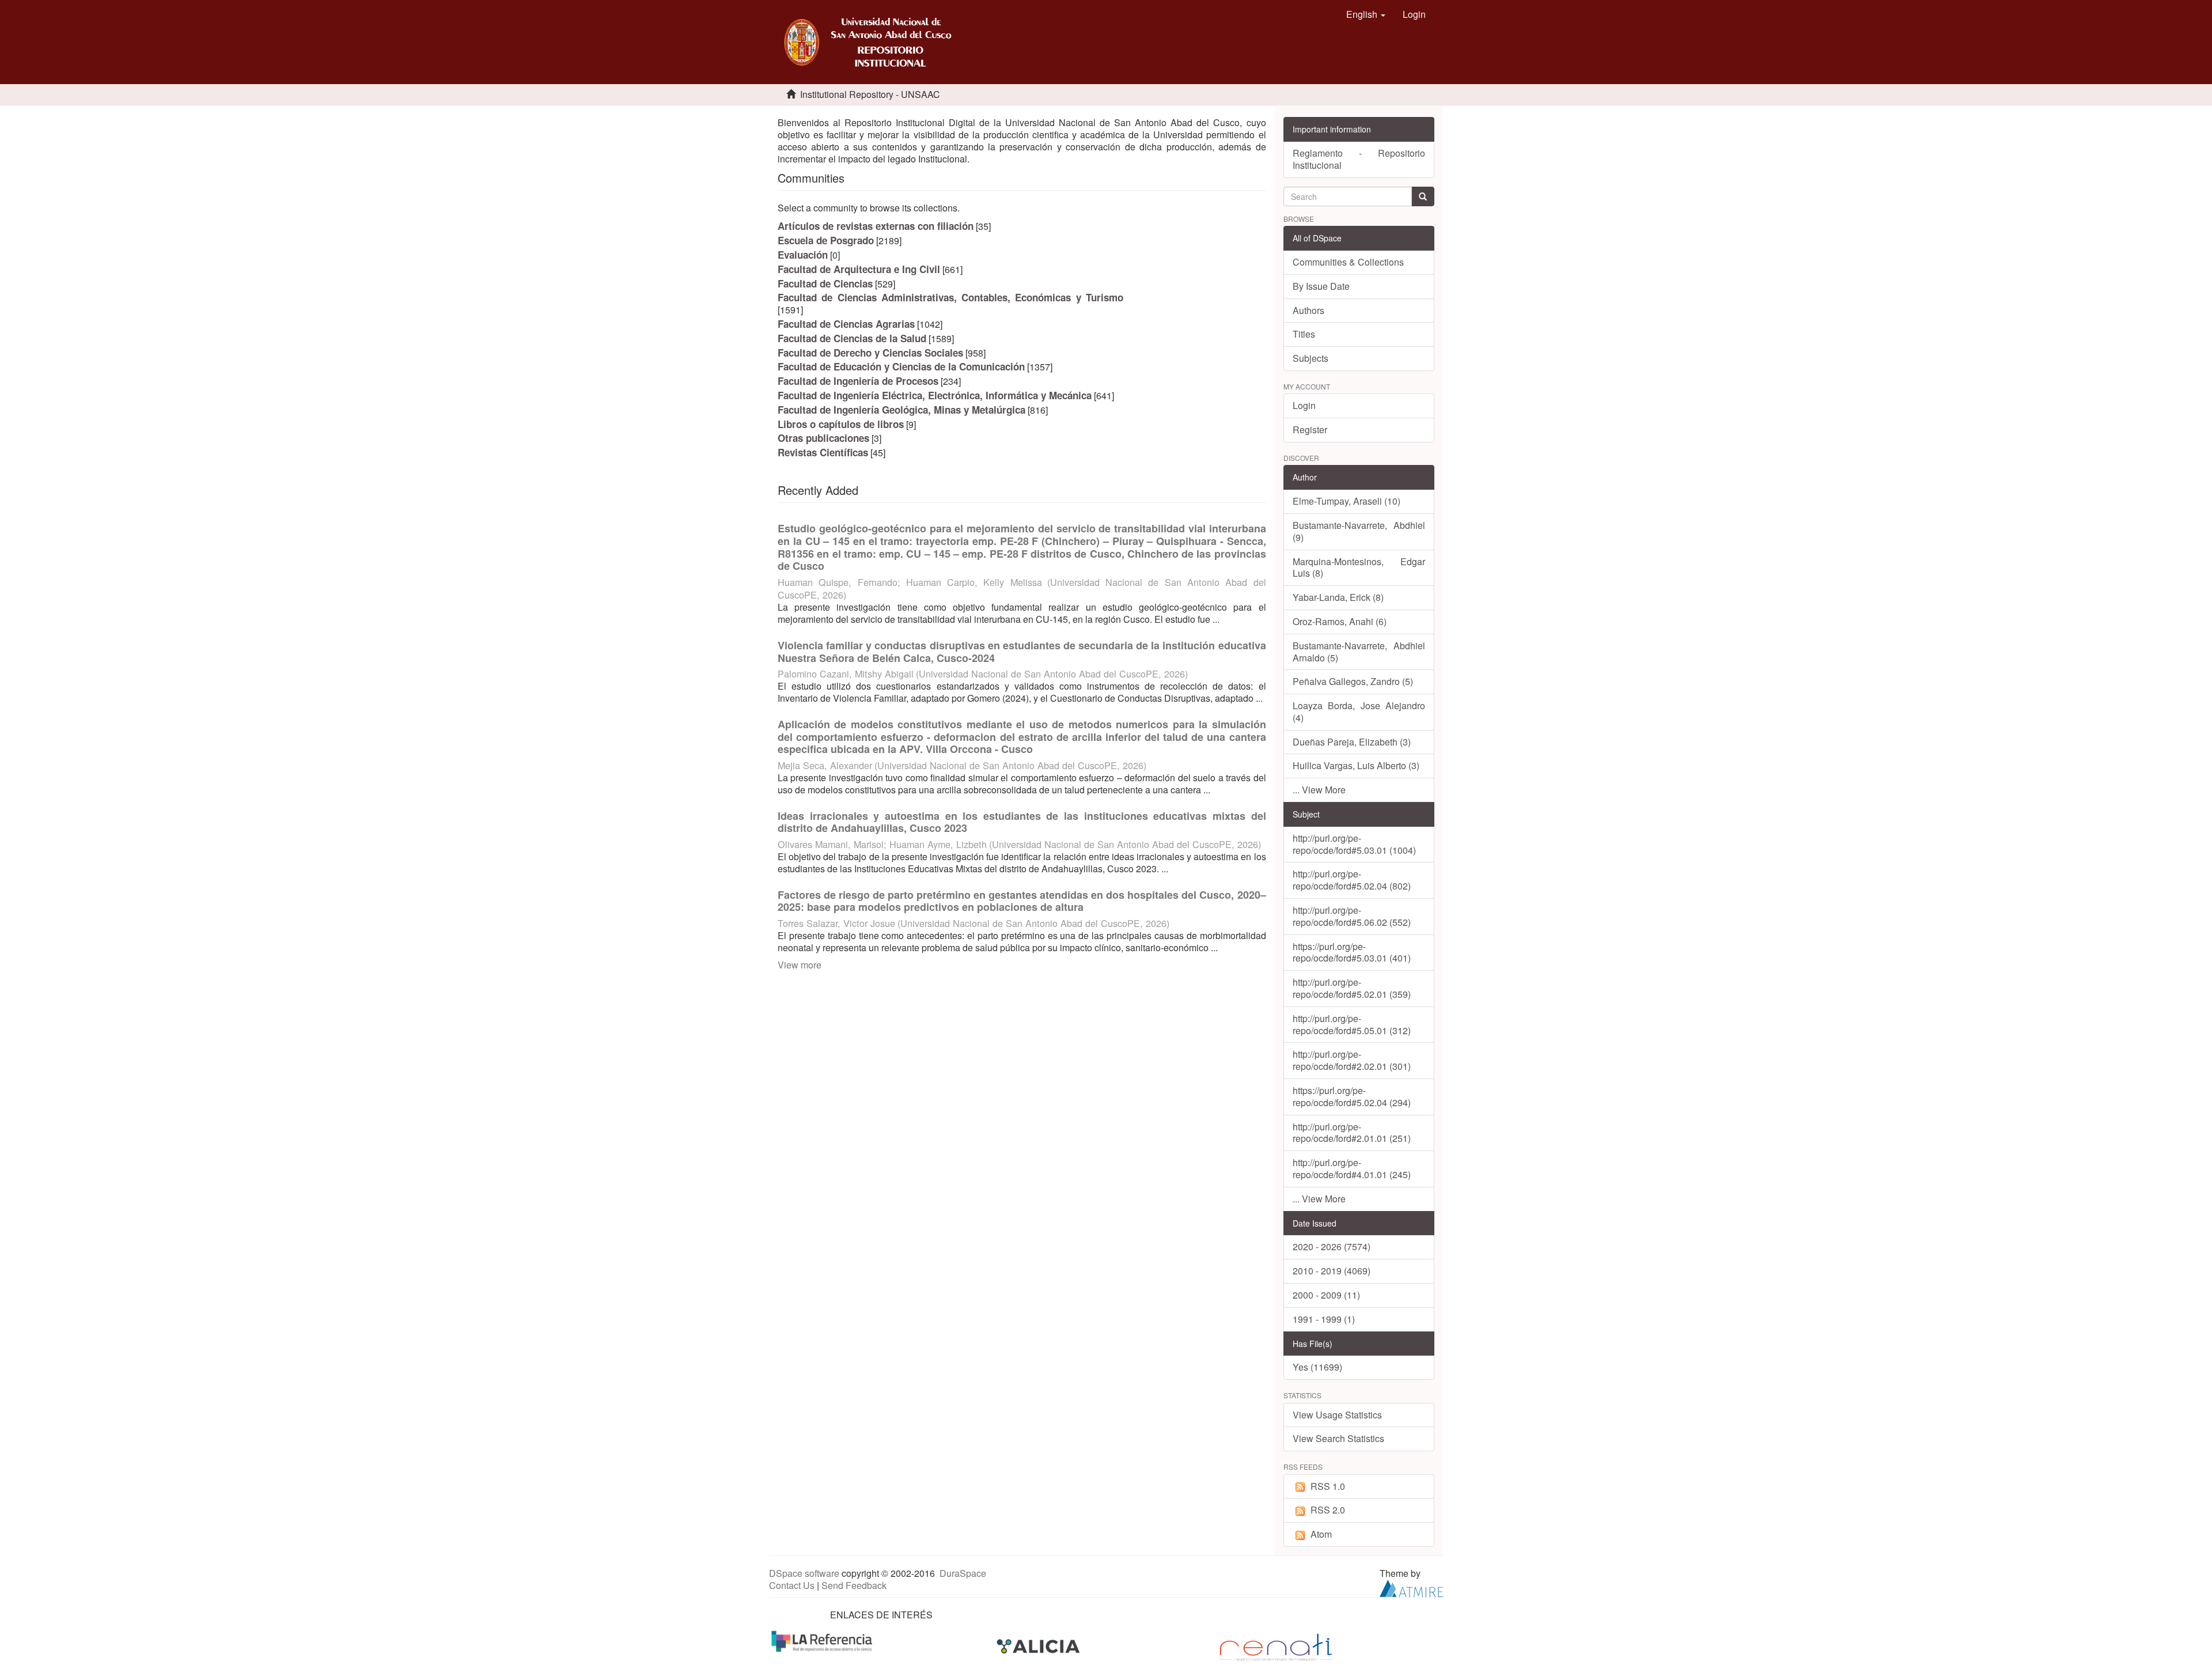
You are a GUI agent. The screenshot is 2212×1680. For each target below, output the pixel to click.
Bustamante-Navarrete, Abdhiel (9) (1359, 531)
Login (1304, 405)
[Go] (1423, 196)
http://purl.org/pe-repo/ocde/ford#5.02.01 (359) (1352, 988)
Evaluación (803, 255)
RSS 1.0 (1328, 1486)
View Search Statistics (1338, 1438)
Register (1310, 430)
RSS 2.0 (1328, 1510)
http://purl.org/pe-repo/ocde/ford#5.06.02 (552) (1352, 916)
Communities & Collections (1348, 262)
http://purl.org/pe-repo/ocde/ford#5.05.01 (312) (1352, 1024)
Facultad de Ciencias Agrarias (846, 324)
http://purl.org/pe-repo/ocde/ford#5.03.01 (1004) (1354, 844)
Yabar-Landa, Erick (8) (1338, 597)
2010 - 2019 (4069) (1332, 1271)
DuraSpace (963, 1573)
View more (800, 965)
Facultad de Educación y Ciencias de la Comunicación (901, 366)
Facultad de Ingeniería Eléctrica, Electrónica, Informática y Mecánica (935, 395)
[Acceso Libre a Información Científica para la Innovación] (1039, 1646)
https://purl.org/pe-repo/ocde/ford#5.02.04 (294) (1352, 1096)
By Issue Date (1321, 286)
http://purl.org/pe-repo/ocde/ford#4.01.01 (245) (1352, 1168)
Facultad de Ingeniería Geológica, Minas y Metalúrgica (902, 410)
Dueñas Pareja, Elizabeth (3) (1352, 742)
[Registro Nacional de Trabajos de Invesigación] (1276, 1646)
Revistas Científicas (823, 452)
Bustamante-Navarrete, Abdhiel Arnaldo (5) (1359, 652)
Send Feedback (854, 1585)
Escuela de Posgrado (826, 240)
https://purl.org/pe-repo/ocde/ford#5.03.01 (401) (1352, 952)
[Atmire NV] (1411, 1587)
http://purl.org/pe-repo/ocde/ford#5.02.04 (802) (1352, 880)
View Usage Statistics (1337, 1415)
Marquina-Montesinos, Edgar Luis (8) (1359, 567)
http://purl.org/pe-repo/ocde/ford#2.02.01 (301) (1352, 1060)
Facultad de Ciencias (825, 283)
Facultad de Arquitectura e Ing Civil (859, 269)
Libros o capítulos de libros (841, 424)
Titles (1304, 334)
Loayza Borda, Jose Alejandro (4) (1359, 712)
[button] (1366, 14)
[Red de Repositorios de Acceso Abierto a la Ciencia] (823, 1640)
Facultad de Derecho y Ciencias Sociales (870, 353)
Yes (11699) (1317, 1367)
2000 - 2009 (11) (1326, 1295)
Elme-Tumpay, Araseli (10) (1346, 501)
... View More (1319, 790)
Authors (1308, 310)
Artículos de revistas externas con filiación (876, 226)
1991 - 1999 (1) (1324, 1319)
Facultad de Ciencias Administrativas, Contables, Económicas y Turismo (950, 297)
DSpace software (804, 1573)
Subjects (1310, 358)
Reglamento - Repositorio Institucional (1359, 159)
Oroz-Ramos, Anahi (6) (1340, 621)
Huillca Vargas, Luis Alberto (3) (1356, 765)
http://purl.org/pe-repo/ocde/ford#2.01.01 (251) (1352, 1133)
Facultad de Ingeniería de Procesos (858, 381)
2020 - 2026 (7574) (1332, 1246)
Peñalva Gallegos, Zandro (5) (1353, 681)
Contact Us (792, 1585)
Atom (1321, 1534)
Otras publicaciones (823, 438)
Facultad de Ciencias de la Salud (852, 338)
